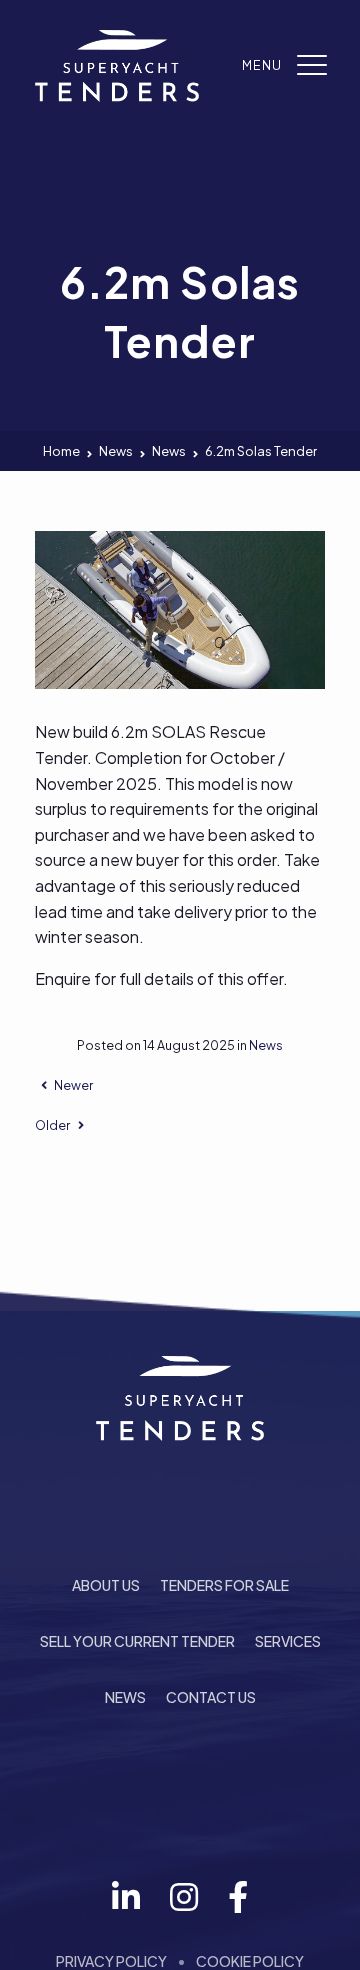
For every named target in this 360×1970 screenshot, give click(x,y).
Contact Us (211, 1697)
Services (288, 1641)
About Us (106, 1585)
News (266, 1045)
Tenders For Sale (224, 1585)
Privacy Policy (111, 1961)
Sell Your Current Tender (137, 1641)
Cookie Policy (250, 1961)
